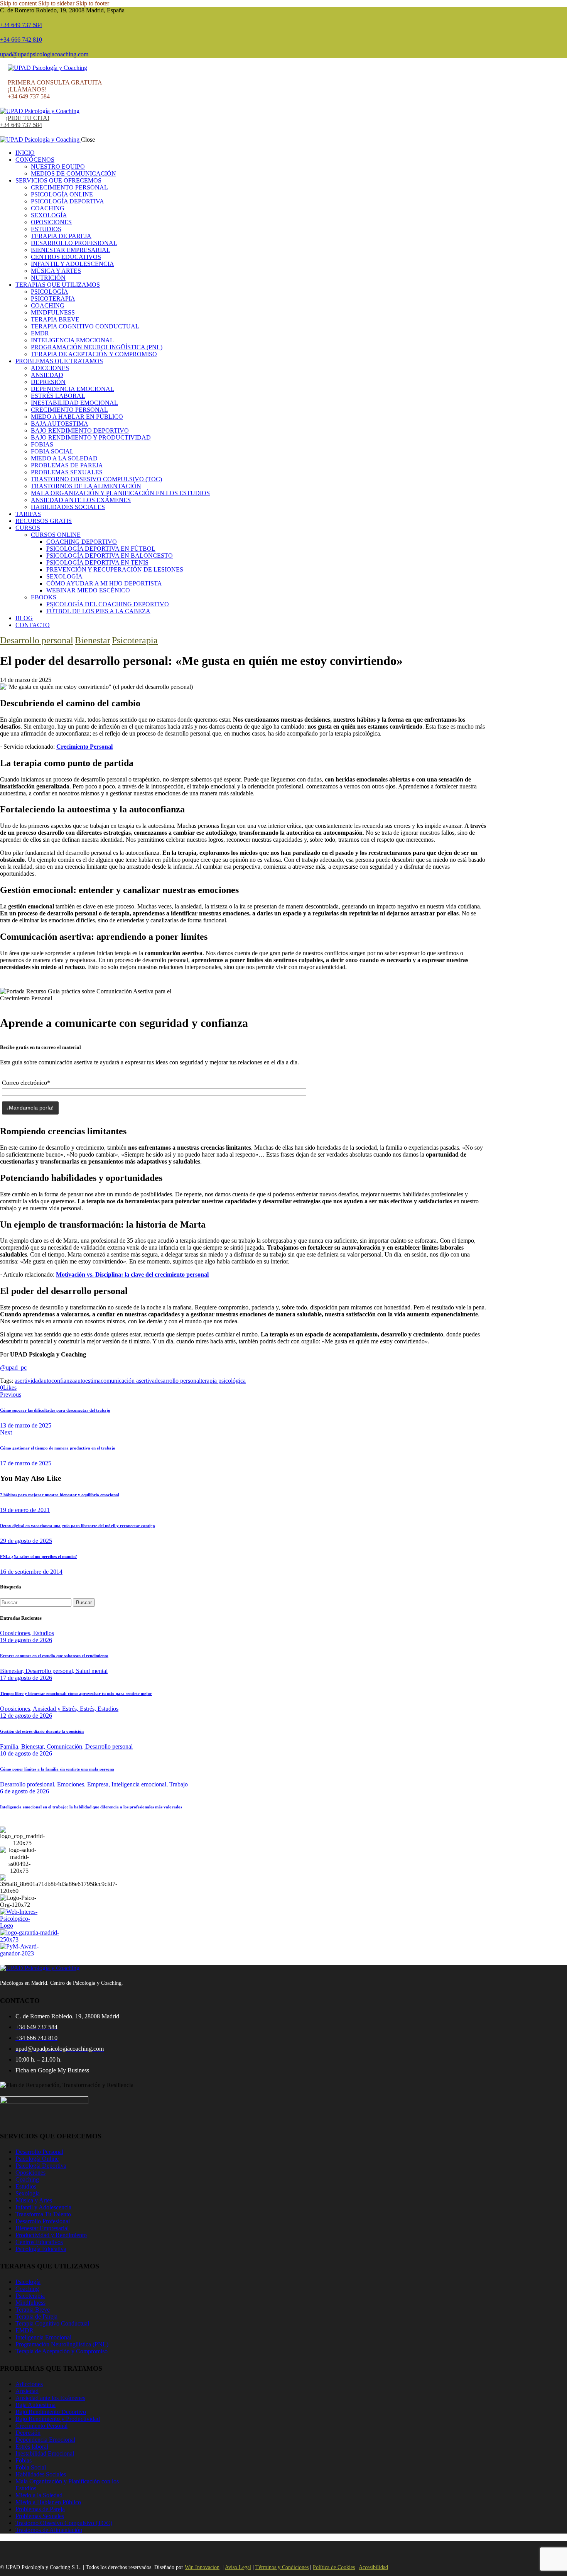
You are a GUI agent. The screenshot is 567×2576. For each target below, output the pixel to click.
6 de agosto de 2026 (24, 1791)
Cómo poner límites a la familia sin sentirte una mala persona (57, 1769)
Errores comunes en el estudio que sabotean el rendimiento (54, 1656)
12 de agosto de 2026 (26, 1716)
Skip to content (18, 3)
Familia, (11, 1746)
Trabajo (179, 1784)
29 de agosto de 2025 (26, 1541)
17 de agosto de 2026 (26, 1678)
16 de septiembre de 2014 (31, 1572)
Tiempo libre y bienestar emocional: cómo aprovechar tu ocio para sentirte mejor (76, 1693)
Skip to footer (93, 3)
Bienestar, (13, 1671)
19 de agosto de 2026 (26, 1640)
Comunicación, (66, 1746)
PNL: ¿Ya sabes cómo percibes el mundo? (39, 1556)
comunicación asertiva (128, 1381)
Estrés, (89, 1709)
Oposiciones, (17, 1633)
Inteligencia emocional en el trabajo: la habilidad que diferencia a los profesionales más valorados (91, 1807)
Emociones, (72, 1784)
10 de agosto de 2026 (26, 1753)
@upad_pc (13, 1367)
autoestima (88, 1381)
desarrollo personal (178, 1381)
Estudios (44, 1633)
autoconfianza (58, 1381)
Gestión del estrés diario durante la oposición (42, 1731)
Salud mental (92, 1671)
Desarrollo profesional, (29, 1784)
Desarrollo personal (37, 640)
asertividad (28, 1381)
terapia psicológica (223, 1381)
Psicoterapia (135, 640)
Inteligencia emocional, (140, 1784)
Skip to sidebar (56, 3)
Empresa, (99, 1784)
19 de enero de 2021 (25, 1510)
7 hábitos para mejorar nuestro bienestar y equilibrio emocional (60, 1495)
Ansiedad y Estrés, (56, 1709)
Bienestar (93, 640)
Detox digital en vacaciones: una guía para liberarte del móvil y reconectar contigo (78, 1526)
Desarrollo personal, (51, 1671)
